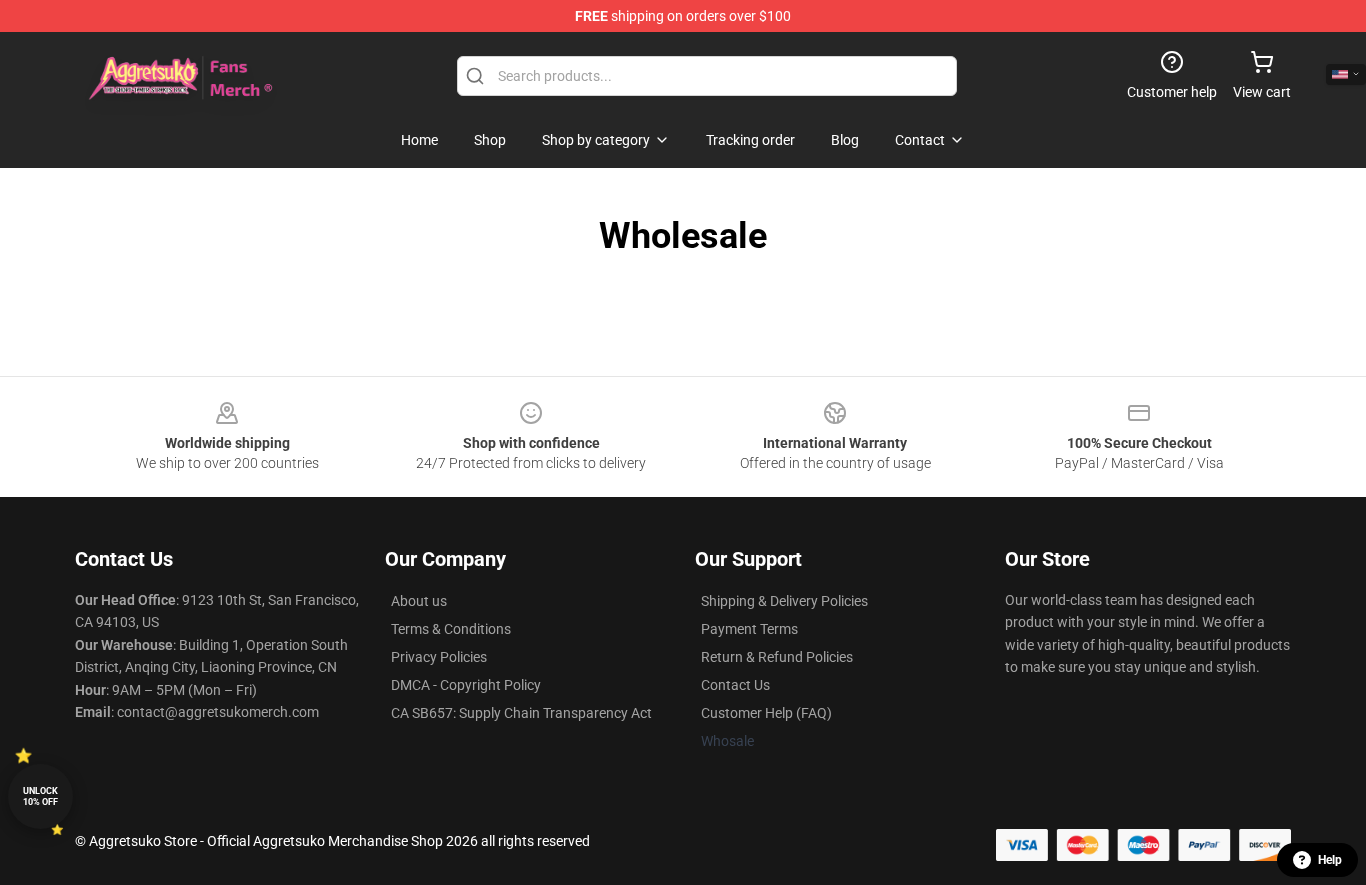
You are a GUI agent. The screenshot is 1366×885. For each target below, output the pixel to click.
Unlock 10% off (40, 796)
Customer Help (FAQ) (766, 713)
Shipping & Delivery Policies (784, 601)
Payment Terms (749, 629)
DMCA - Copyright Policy (466, 685)
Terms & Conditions (451, 629)
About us (419, 601)
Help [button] (1330, 860)
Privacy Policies (439, 657)
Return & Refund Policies (777, 657)
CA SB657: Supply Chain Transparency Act (521, 713)
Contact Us (735, 685)
